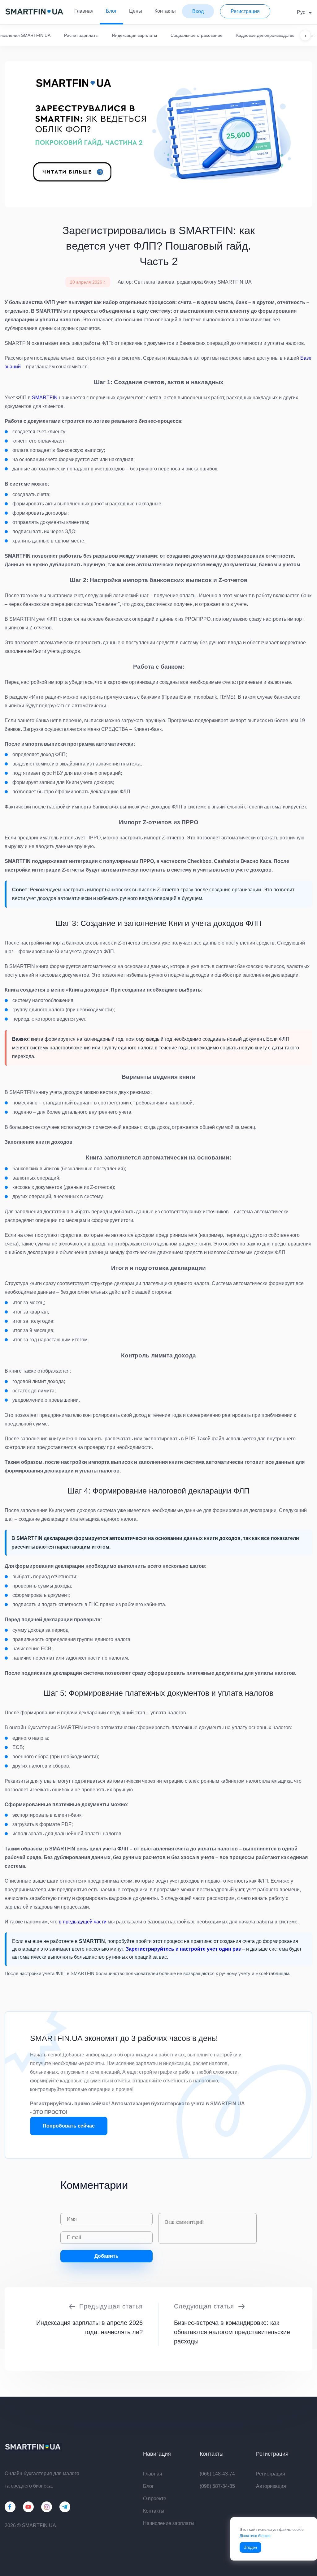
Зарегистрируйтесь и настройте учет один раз (183, 1949)
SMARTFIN (45, 398)
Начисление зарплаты (169, 2523)
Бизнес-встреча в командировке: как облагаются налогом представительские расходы (232, 2332)
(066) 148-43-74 (217, 2474)
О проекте (155, 2499)
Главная (84, 11)
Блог (111, 11)
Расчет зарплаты (81, 35)
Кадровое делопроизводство (265, 35)
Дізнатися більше (255, 2536)
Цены (136, 11)
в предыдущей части (83, 1922)
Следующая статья (204, 2306)
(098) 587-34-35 (217, 2486)
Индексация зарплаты (135, 35)
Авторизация (271, 2486)
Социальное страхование (197, 35)
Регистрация (271, 2474)
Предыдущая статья (111, 2306)
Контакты (165, 11)
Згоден (250, 2547)
